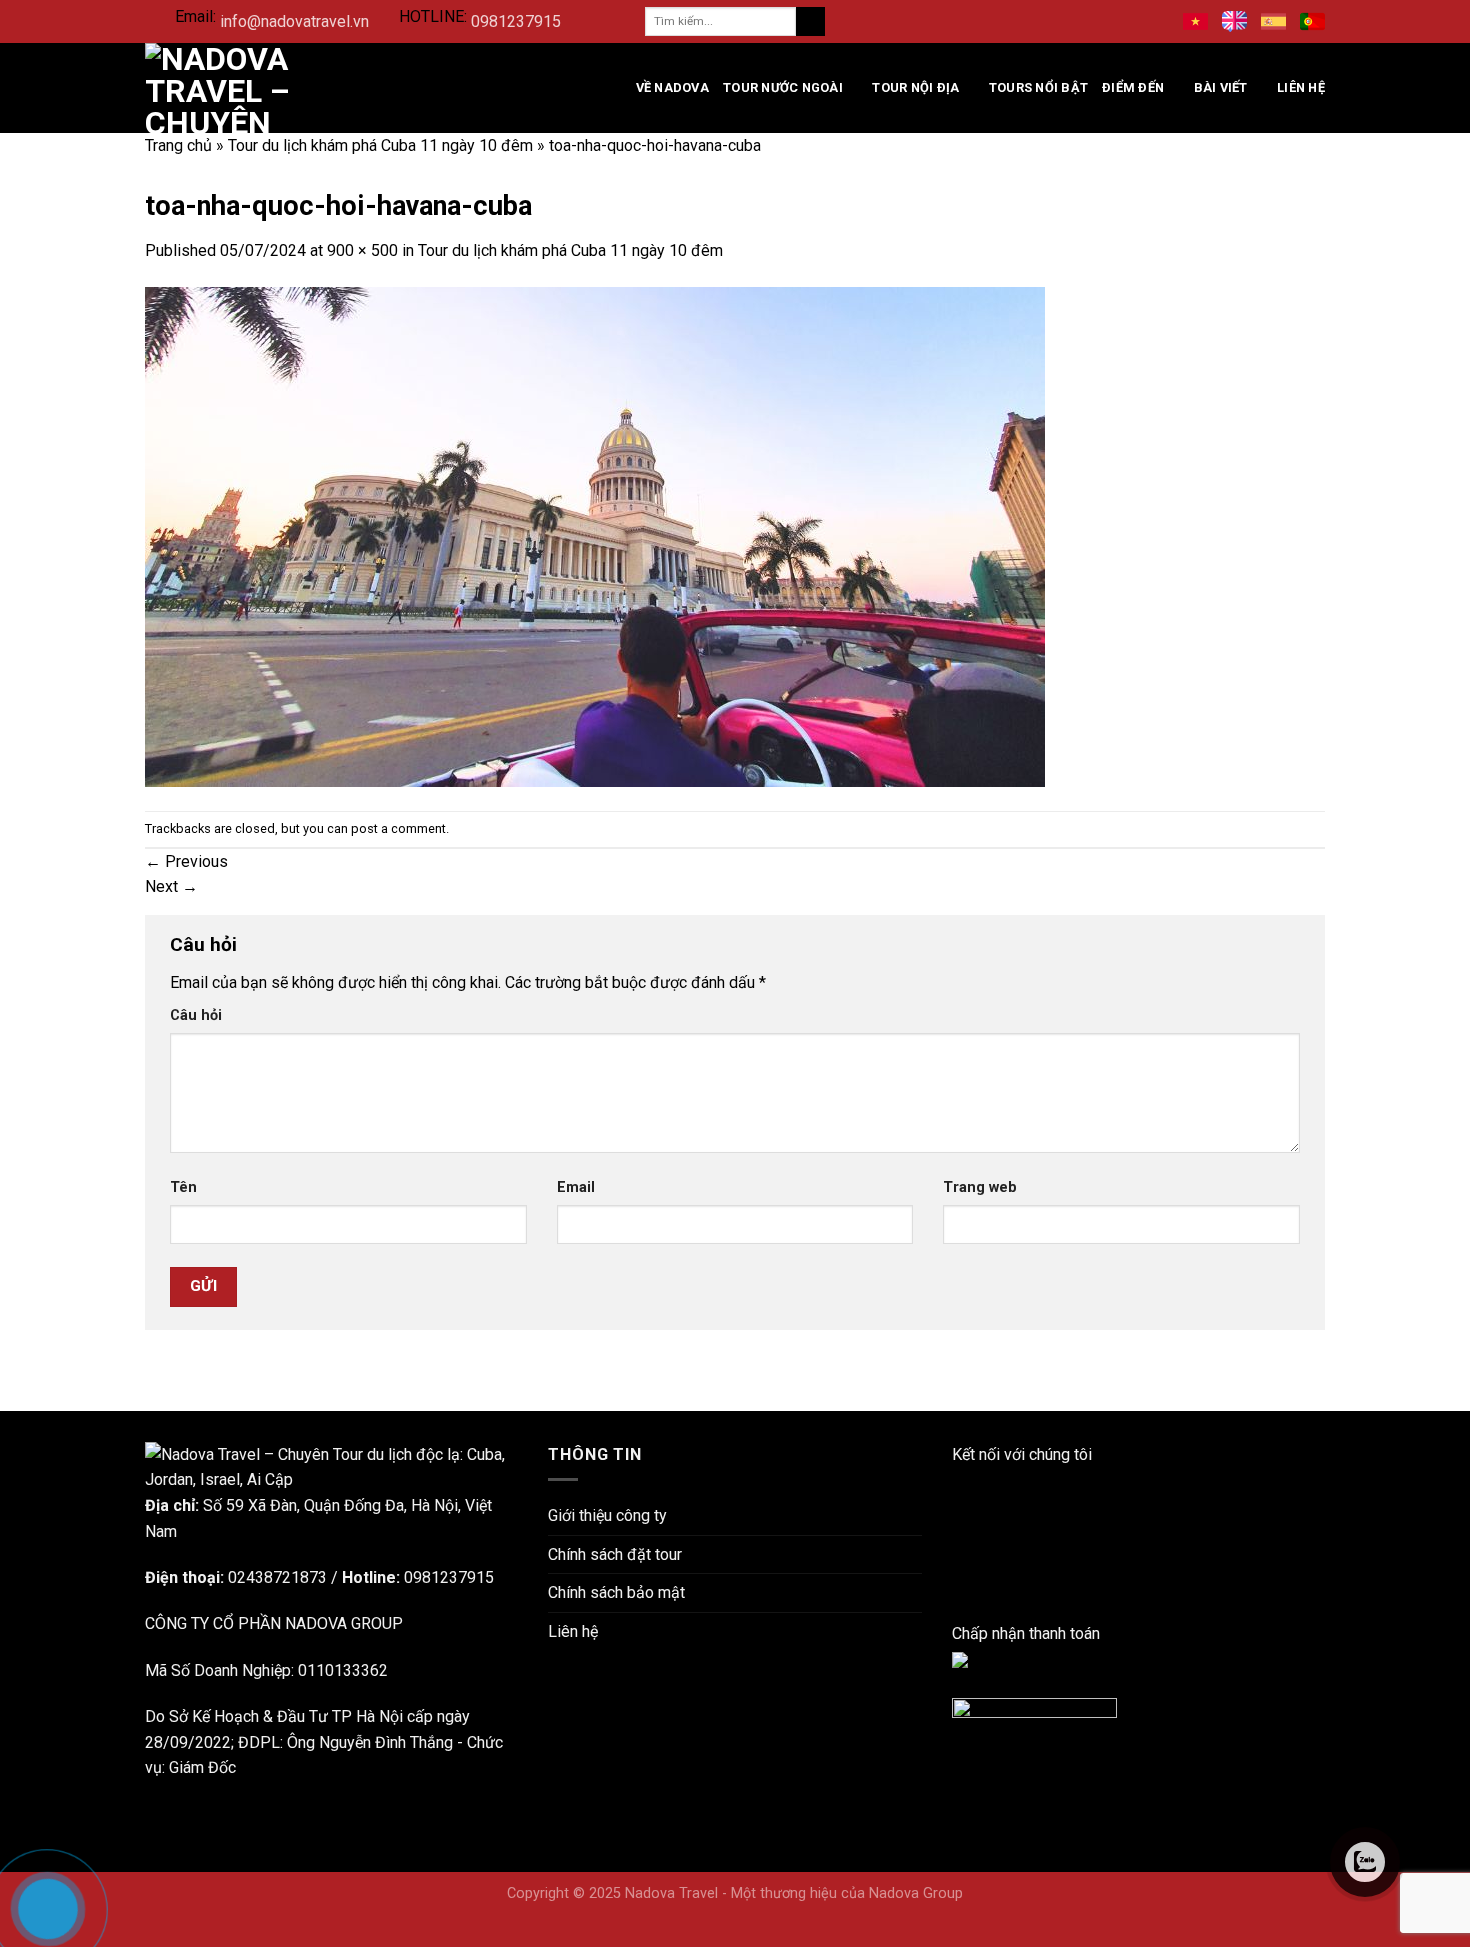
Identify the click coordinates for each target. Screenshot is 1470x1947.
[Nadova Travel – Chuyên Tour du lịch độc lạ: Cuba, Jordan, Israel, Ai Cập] (331, 1466)
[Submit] (810, 22)
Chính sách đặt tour (615, 1554)
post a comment (398, 828)
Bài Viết (1221, 87)
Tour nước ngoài (783, 87)
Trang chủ (178, 145)
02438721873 (277, 1577)
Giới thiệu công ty (607, 1515)
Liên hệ (1301, 87)
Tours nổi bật (1038, 87)
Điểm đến (1133, 87)
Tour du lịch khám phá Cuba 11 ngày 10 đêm (380, 145)
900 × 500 (362, 250)
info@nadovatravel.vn (294, 21)
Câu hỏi (196, 1015)
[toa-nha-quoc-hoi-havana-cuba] (595, 535)
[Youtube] (958, 1556)
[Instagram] (958, 1531)
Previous (186, 861)
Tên (183, 1187)
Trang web (980, 1187)
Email (576, 1187)
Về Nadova (672, 87)
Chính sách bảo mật (616, 1592)
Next (171, 886)
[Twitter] (958, 1582)
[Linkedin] (958, 1505)
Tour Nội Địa (915, 87)
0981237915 (516, 21)
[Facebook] (958, 1479)
